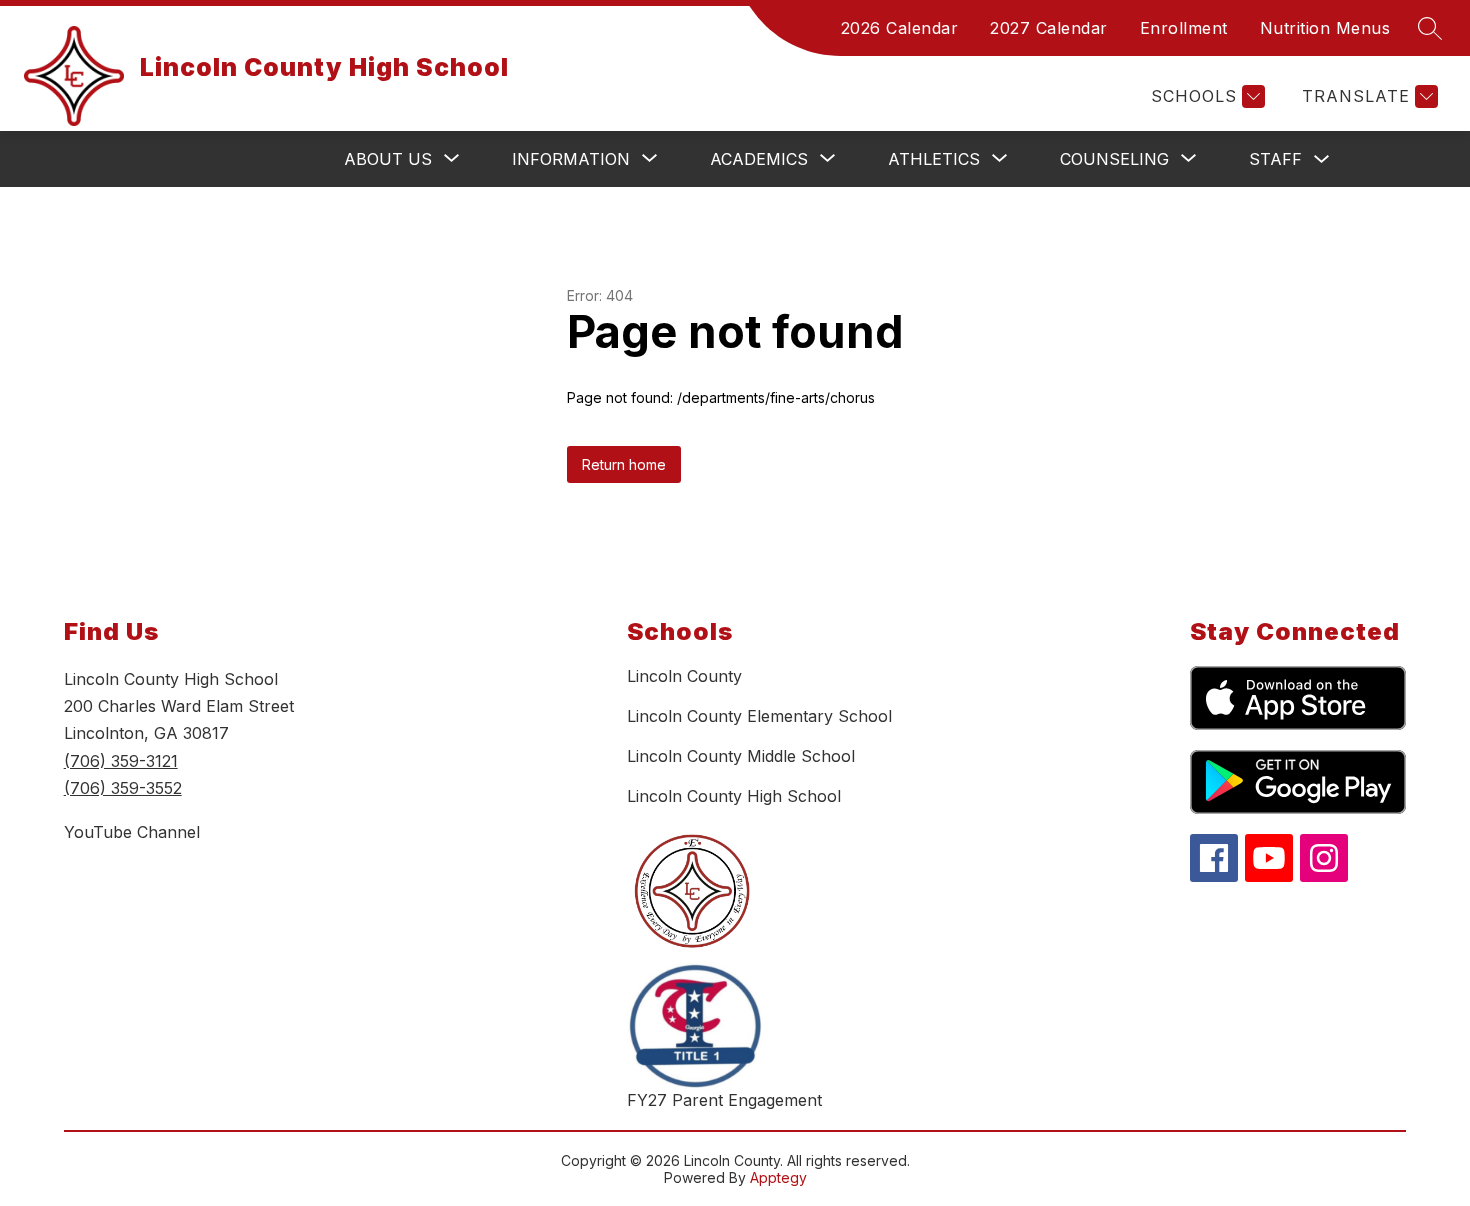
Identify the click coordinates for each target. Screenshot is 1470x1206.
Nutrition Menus (1325, 28)
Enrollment (1184, 28)
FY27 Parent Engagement (724, 1100)
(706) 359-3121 (121, 761)
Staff (1275, 159)
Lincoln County (684, 676)
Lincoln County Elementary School (759, 716)
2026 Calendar (900, 28)
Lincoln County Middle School (741, 756)
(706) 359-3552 (123, 788)
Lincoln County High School (734, 796)
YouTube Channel (132, 832)
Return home (624, 464)
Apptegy (778, 1177)
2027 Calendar (1049, 28)
